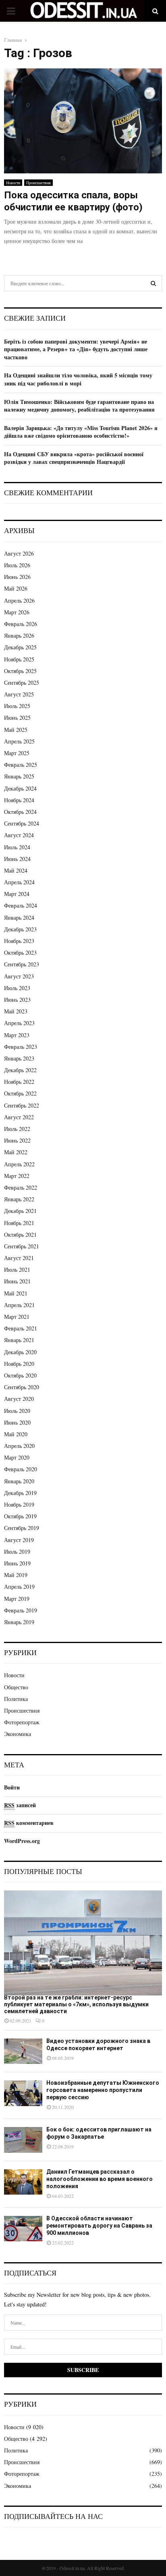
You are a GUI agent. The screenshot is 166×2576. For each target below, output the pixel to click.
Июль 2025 (17, 706)
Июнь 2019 (17, 1563)
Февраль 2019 (21, 1610)
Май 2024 (16, 870)
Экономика (18, 1734)
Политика (16, 1699)
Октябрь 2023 (20, 952)
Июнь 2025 (17, 718)
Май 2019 (16, 1575)
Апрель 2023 (19, 1023)
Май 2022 (16, 1152)
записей (20, 1805)
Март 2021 (17, 1317)
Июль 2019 (17, 1552)
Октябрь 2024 (20, 812)
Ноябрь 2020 (19, 1364)
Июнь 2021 (17, 1281)
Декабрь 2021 (20, 1211)
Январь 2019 (19, 1622)
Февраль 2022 (21, 1187)
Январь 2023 (19, 1058)
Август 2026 (19, 553)
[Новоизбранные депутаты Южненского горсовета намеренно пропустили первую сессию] (23, 2093)
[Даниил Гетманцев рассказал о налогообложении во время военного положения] (23, 2182)
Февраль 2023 (21, 1047)
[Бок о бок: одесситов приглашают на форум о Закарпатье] (23, 2140)
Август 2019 (19, 1540)
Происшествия (38, 183)
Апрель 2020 (19, 1446)
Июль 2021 (17, 1269)
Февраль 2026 (21, 624)
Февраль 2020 (21, 1469)
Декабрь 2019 (20, 1493)
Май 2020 (16, 1434)
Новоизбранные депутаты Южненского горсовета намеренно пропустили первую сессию (103, 2090)
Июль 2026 (17, 565)
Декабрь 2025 (20, 647)
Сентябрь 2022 (22, 1105)
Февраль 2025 (21, 765)
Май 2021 (16, 1293)
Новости (13, 183)
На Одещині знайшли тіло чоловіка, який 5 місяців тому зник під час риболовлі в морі (78, 379)
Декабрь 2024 (20, 788)
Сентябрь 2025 (22, 683)
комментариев (29, 1823)
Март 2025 (17, 753)
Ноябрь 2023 (19, 941)
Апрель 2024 (19, 882)
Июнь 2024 (17, 859)
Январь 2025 (19, 776)
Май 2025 (16, 730)
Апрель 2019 (19, 1587)
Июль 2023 (17, 988)
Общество (16, 1687)
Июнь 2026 (17, 577)
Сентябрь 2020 (22, 1387)
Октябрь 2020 (20, 1375)
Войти (12, 1787)
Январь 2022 (19, 1199)
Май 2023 (16, 1011)
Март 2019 (17, 1599)
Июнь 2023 (17, 1000)
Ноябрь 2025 (19, 659)
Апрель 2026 (19, 600)
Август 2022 (19, 1117)
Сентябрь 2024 (22, 823)
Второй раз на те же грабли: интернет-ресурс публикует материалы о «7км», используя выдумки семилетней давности (76, 2004)
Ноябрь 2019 (19, 1504)
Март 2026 (17, 612)
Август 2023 (19, 976)
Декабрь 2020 (20, 1352)
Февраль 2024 (21, 905)
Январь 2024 (19, 917)
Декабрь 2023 (20, 929)
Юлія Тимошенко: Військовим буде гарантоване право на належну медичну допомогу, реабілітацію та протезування (79, 406)
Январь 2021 (19, 1340)
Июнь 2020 (17, 1422)
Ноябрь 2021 (19, 1223)
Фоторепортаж (22, 1722)
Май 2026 (16, 588)
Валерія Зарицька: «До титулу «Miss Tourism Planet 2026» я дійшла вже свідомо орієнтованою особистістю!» (81, 432)
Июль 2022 (17, 1129)
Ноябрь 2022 (19, 1082)
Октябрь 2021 (20, 1234)
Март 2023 (17, 1035)
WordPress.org (22, 1841)
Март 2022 (17, 1176)
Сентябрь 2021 (22, 1246)
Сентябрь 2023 (22, 964)
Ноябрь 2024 (19, 800)
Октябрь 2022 (20, 1093)
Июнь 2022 (17, 1140)
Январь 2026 (19, 635)
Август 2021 (19, 1258)
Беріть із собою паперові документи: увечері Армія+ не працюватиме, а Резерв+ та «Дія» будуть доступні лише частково (76, 349)
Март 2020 (17, 1457)
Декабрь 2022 (20, 1070)
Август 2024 (19, 835)
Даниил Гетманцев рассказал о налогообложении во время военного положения (100, 2179)
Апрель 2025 (19, 741)
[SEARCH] (153, 283)
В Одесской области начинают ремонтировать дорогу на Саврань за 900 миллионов (99, 2226)
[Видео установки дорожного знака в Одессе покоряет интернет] (23, 2051)
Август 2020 (19, 1399)
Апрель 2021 (19, 1305)
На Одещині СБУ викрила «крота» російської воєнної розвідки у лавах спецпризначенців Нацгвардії (74, 458)
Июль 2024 (17, 847)
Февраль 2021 (21, 1328)
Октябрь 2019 (20, 1516)
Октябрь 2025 (20, 671)
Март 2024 (17, 894)
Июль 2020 (17, 1411)
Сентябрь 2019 (22, 1528)
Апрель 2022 (19, 1164)
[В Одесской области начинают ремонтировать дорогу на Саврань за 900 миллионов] (23, 2229)
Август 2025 (19, 694)
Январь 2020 (19, 1481)
